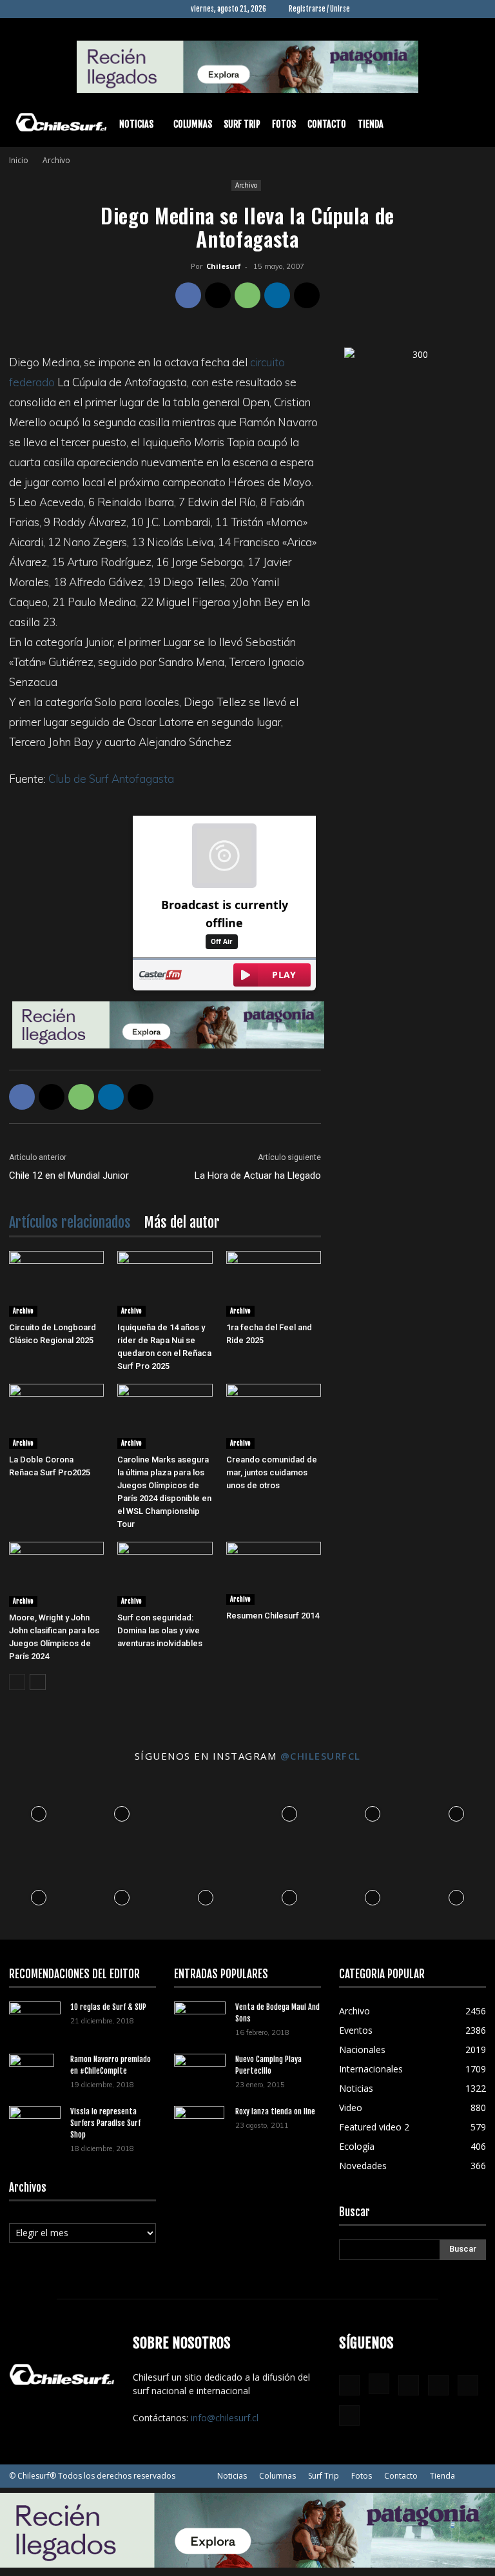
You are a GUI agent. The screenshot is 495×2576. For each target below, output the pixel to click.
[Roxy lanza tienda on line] (200, 2129)
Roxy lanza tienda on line (275, 2111)
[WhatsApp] (247, 295)
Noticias (136, 124)
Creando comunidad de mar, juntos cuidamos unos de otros (272, 1472)
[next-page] (38, 1682)
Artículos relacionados (70, 1222)
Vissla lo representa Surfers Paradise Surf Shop (105, 2123)
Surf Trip (242, 124)
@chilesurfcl (321, 1756)
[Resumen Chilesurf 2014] (274, 1573)
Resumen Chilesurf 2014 (273, 1616)
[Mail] (434, 9)
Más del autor (182, 1222)
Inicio (19, 160)
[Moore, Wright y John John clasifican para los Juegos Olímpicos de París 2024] (56, 1574)
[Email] (307, 295)
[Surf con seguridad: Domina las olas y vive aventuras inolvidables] (165, 1574)
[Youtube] (476, 9)
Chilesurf (224, 266)
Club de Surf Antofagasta (111, 779)
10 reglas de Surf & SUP (108, 2007)
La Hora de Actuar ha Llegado (258, 1175)
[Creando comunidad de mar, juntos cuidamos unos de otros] (274, 1416)
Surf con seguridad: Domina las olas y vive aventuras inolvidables (160, 1630)
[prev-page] (17, 1682)
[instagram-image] (39, 1811)
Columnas (193, 124)
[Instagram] (391, 9)
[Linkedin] (412, 9)
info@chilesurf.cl (225, 2418)
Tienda (371, 124)
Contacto (327, 124)
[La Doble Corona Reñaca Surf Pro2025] (56, 1416)
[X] (455, 9)
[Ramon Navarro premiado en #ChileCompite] (35, 2076)
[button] (471, 125)
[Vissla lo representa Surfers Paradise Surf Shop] (35, 2120)
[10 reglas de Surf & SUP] (35, 2019)
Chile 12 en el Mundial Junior (69, 1175)
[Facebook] (370, 9)
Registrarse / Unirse (319, 9)
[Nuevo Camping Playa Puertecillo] (200, 2069)
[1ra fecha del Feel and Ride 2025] (274, 1283)
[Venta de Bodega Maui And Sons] (200, 2019)
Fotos (284, 124)
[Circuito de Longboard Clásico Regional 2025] (56, 1283)
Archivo (246, 185)
